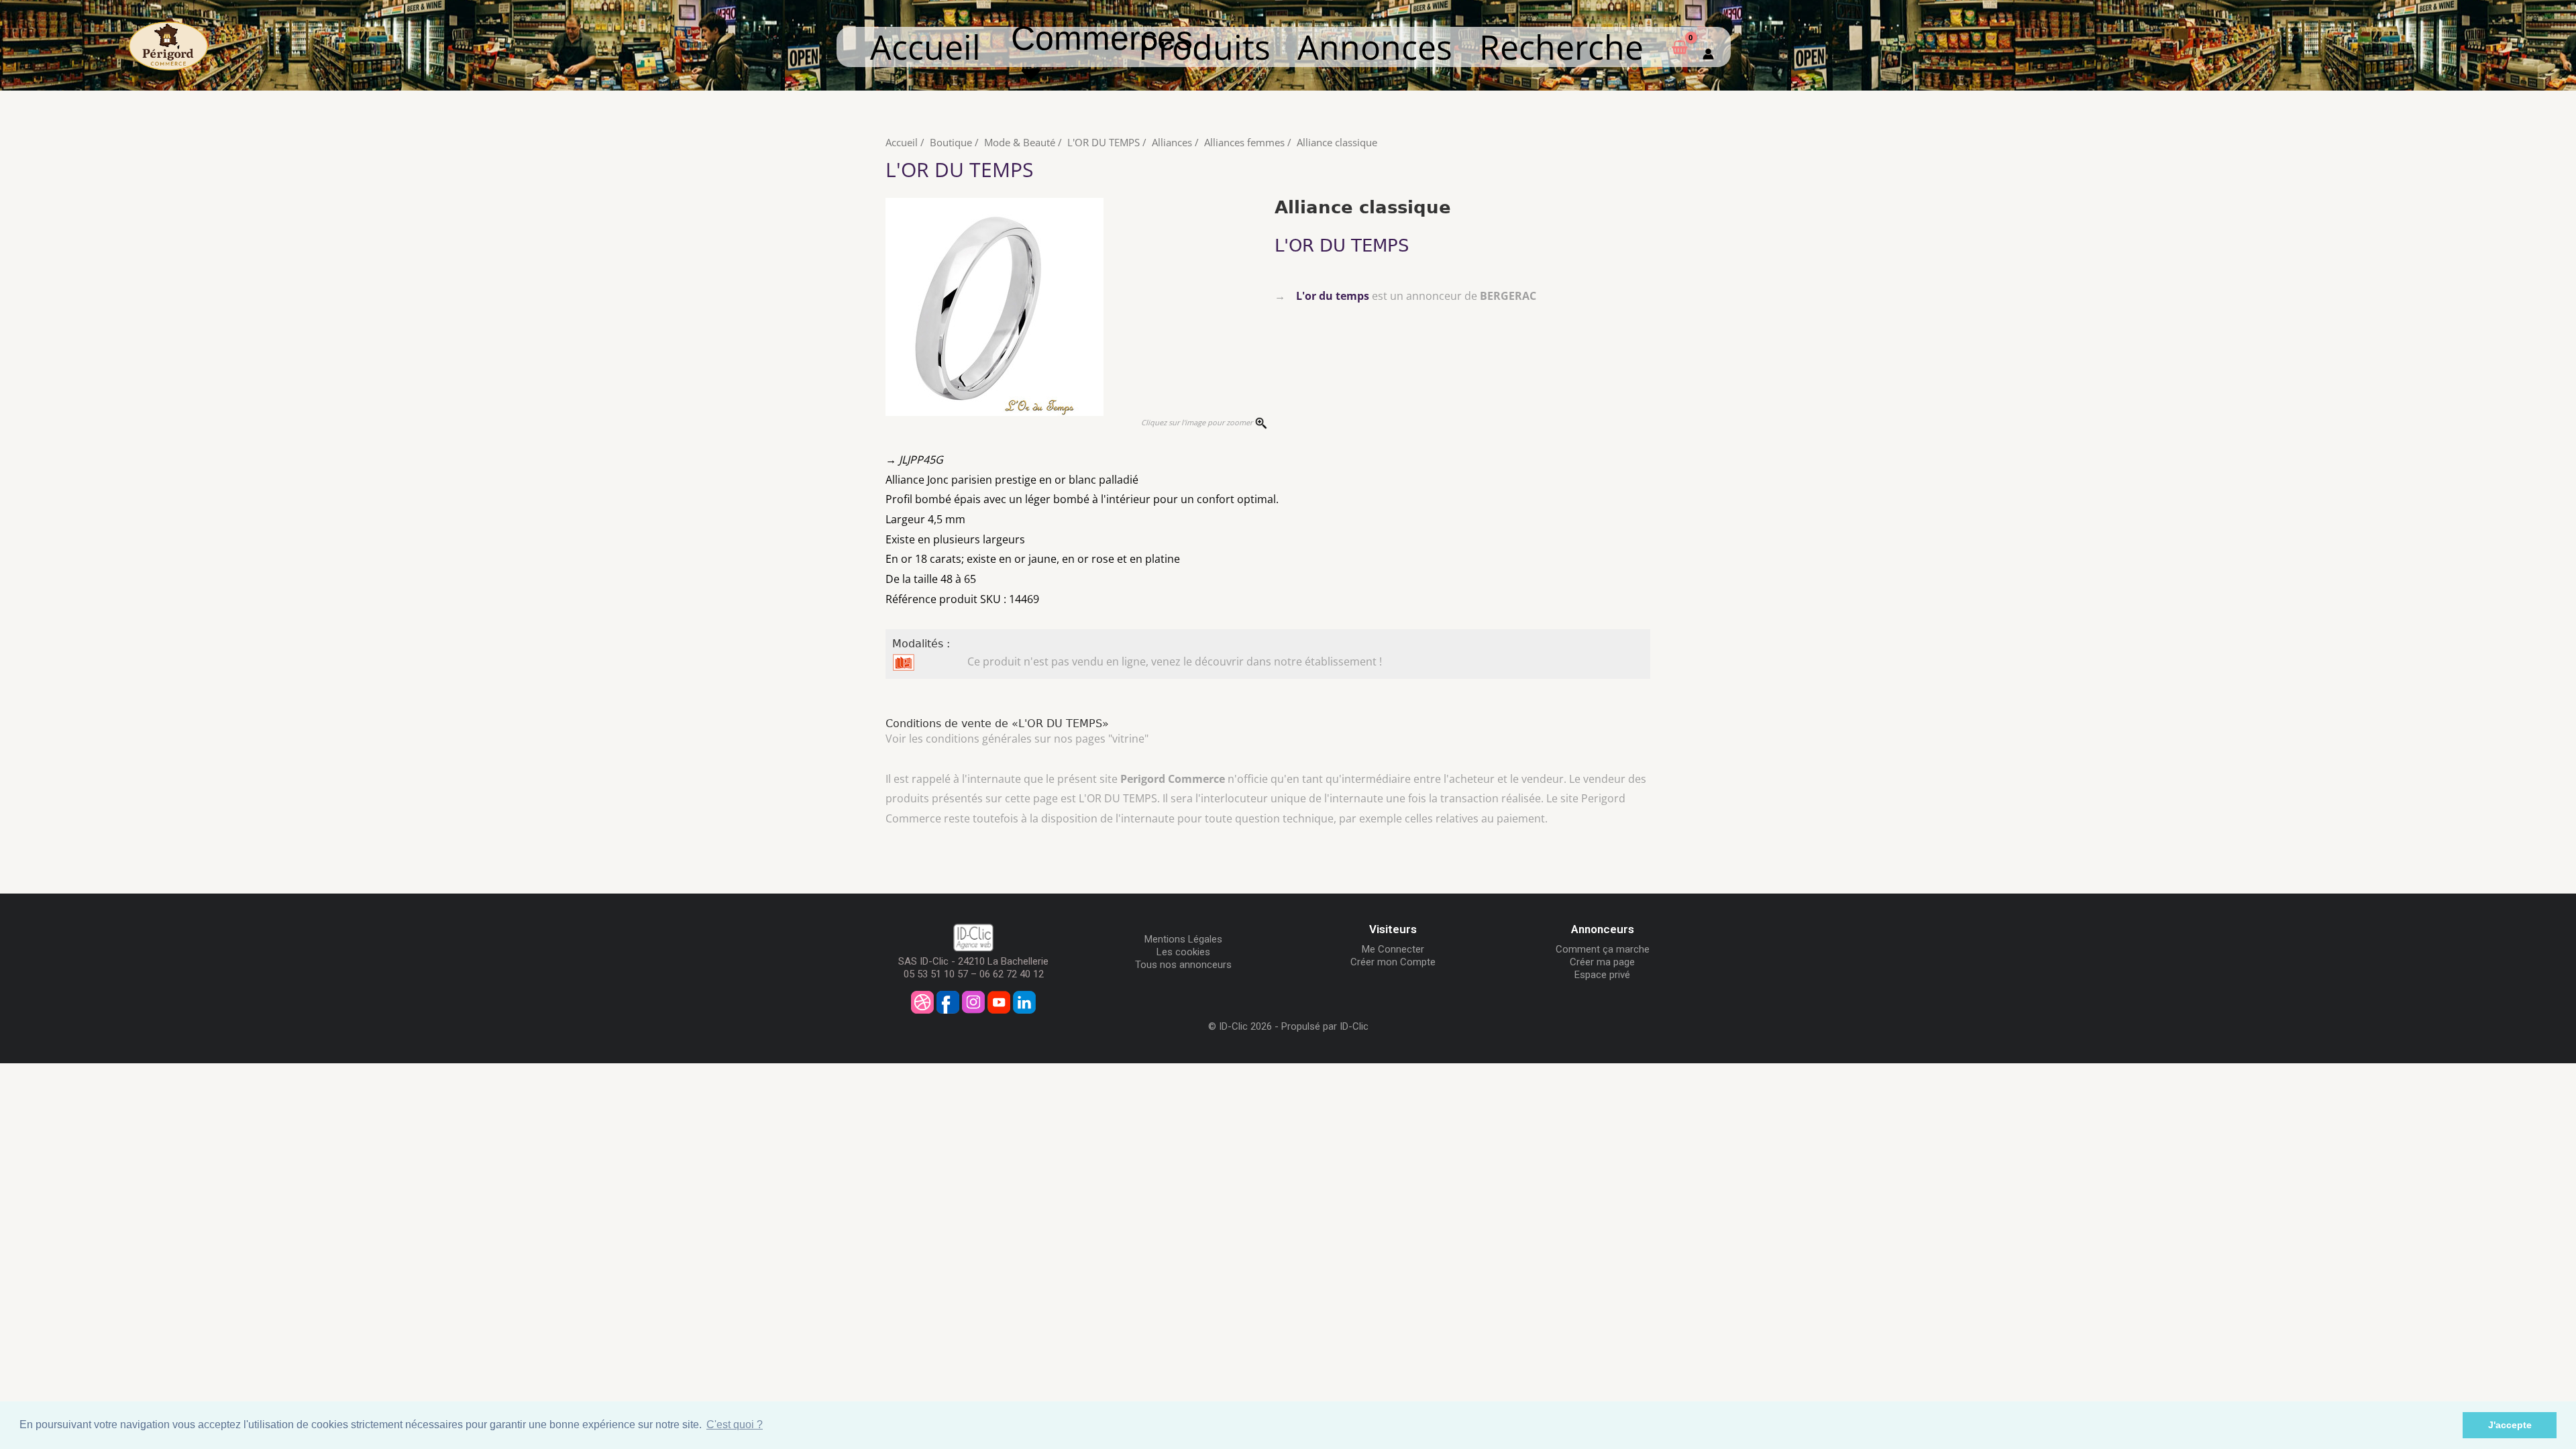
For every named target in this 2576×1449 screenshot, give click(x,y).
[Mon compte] (1708, 47)
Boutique (951, 142)
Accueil (925, 47)
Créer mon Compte (1393, 962)
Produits (1204, 47)
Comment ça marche (1603, 949)
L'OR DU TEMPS (1104, 142)
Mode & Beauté (1020, 142)
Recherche (1561, 47)
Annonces (1375, 47)
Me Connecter (1393, 949)
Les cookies (1183, 952)
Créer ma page (1602, 962)
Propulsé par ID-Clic (1325, 1026)
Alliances (1172, 142)
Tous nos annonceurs (1183, 965)
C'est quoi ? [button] (735, 1425)
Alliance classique (1337, 142)
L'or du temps (1333, 296)
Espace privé (1602, 975)
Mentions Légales (1183, 939)
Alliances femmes (1244, 142)
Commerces (1102, 55)
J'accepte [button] (2510, 1425)
